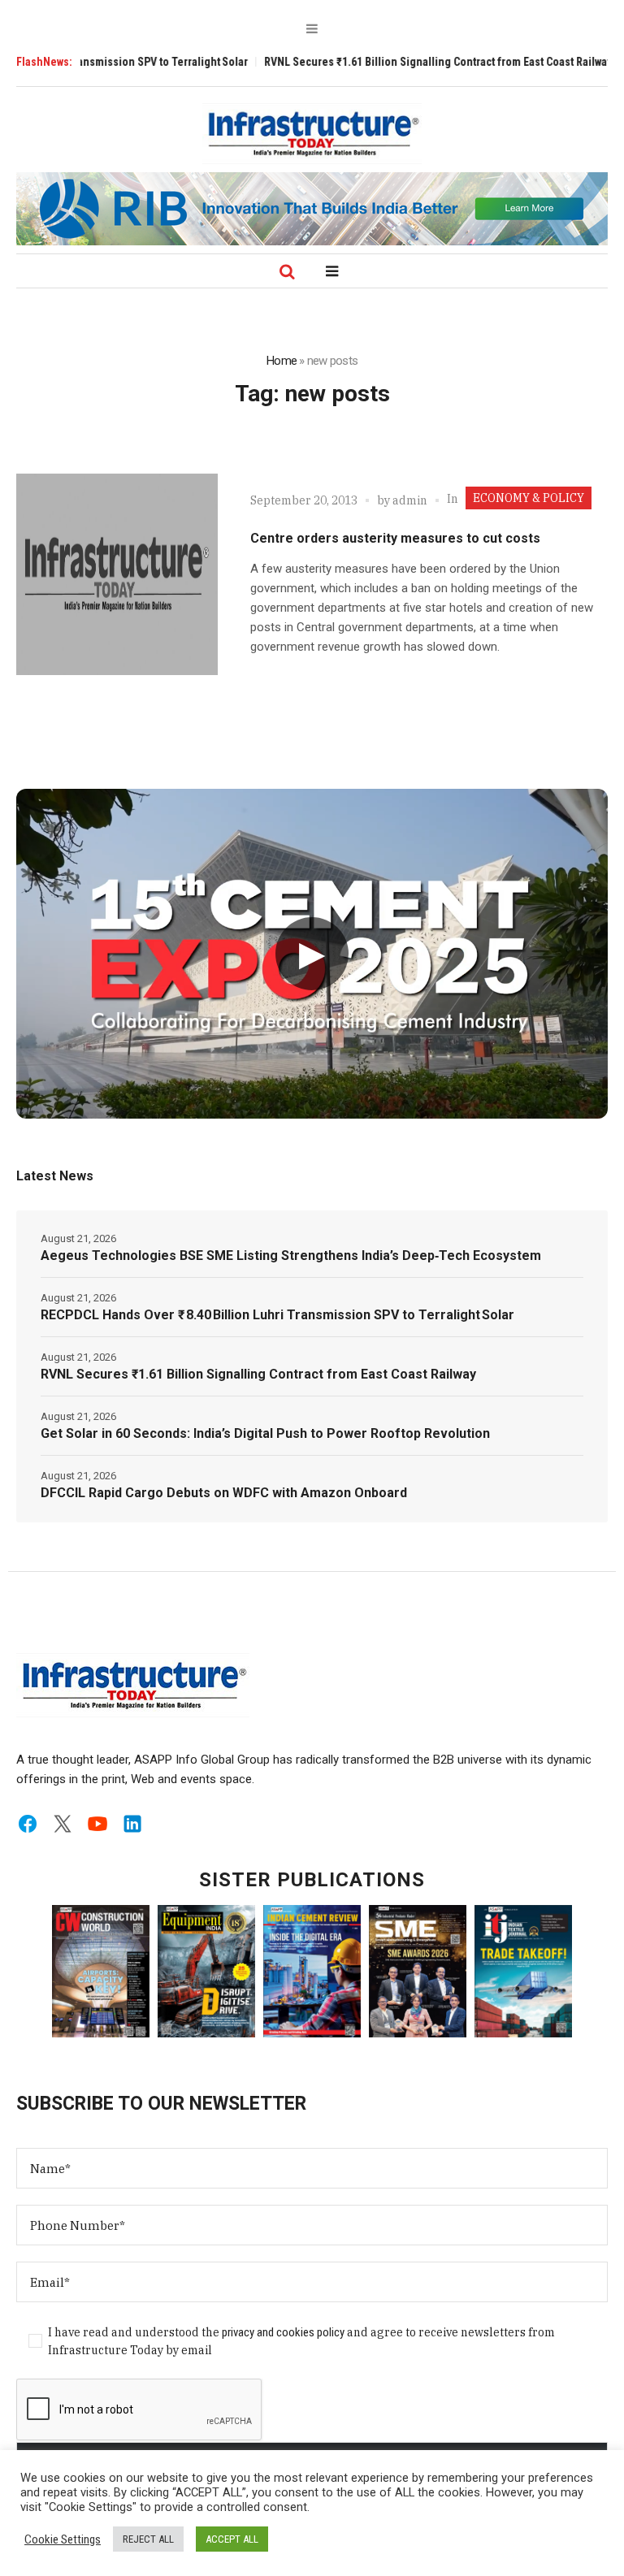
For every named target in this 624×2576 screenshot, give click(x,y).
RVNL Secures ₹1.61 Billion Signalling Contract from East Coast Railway (392, 62)
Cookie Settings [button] (63, 2539)
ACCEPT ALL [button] (232, 2539)
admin (410, 500)
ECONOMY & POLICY (529, 498)
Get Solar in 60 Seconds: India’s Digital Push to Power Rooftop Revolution (265, 1433)
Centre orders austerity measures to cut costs (395, 538)
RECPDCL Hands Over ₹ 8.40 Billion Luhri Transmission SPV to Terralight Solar (277, 1315)
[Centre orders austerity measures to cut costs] (117, 574)
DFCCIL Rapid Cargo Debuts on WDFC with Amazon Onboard (224, 1493)
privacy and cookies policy (283, 2332)
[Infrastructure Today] (312, 133)
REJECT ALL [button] (148, 2539)
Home (282, 361)
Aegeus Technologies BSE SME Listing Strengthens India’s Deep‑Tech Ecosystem (291, 1256)
